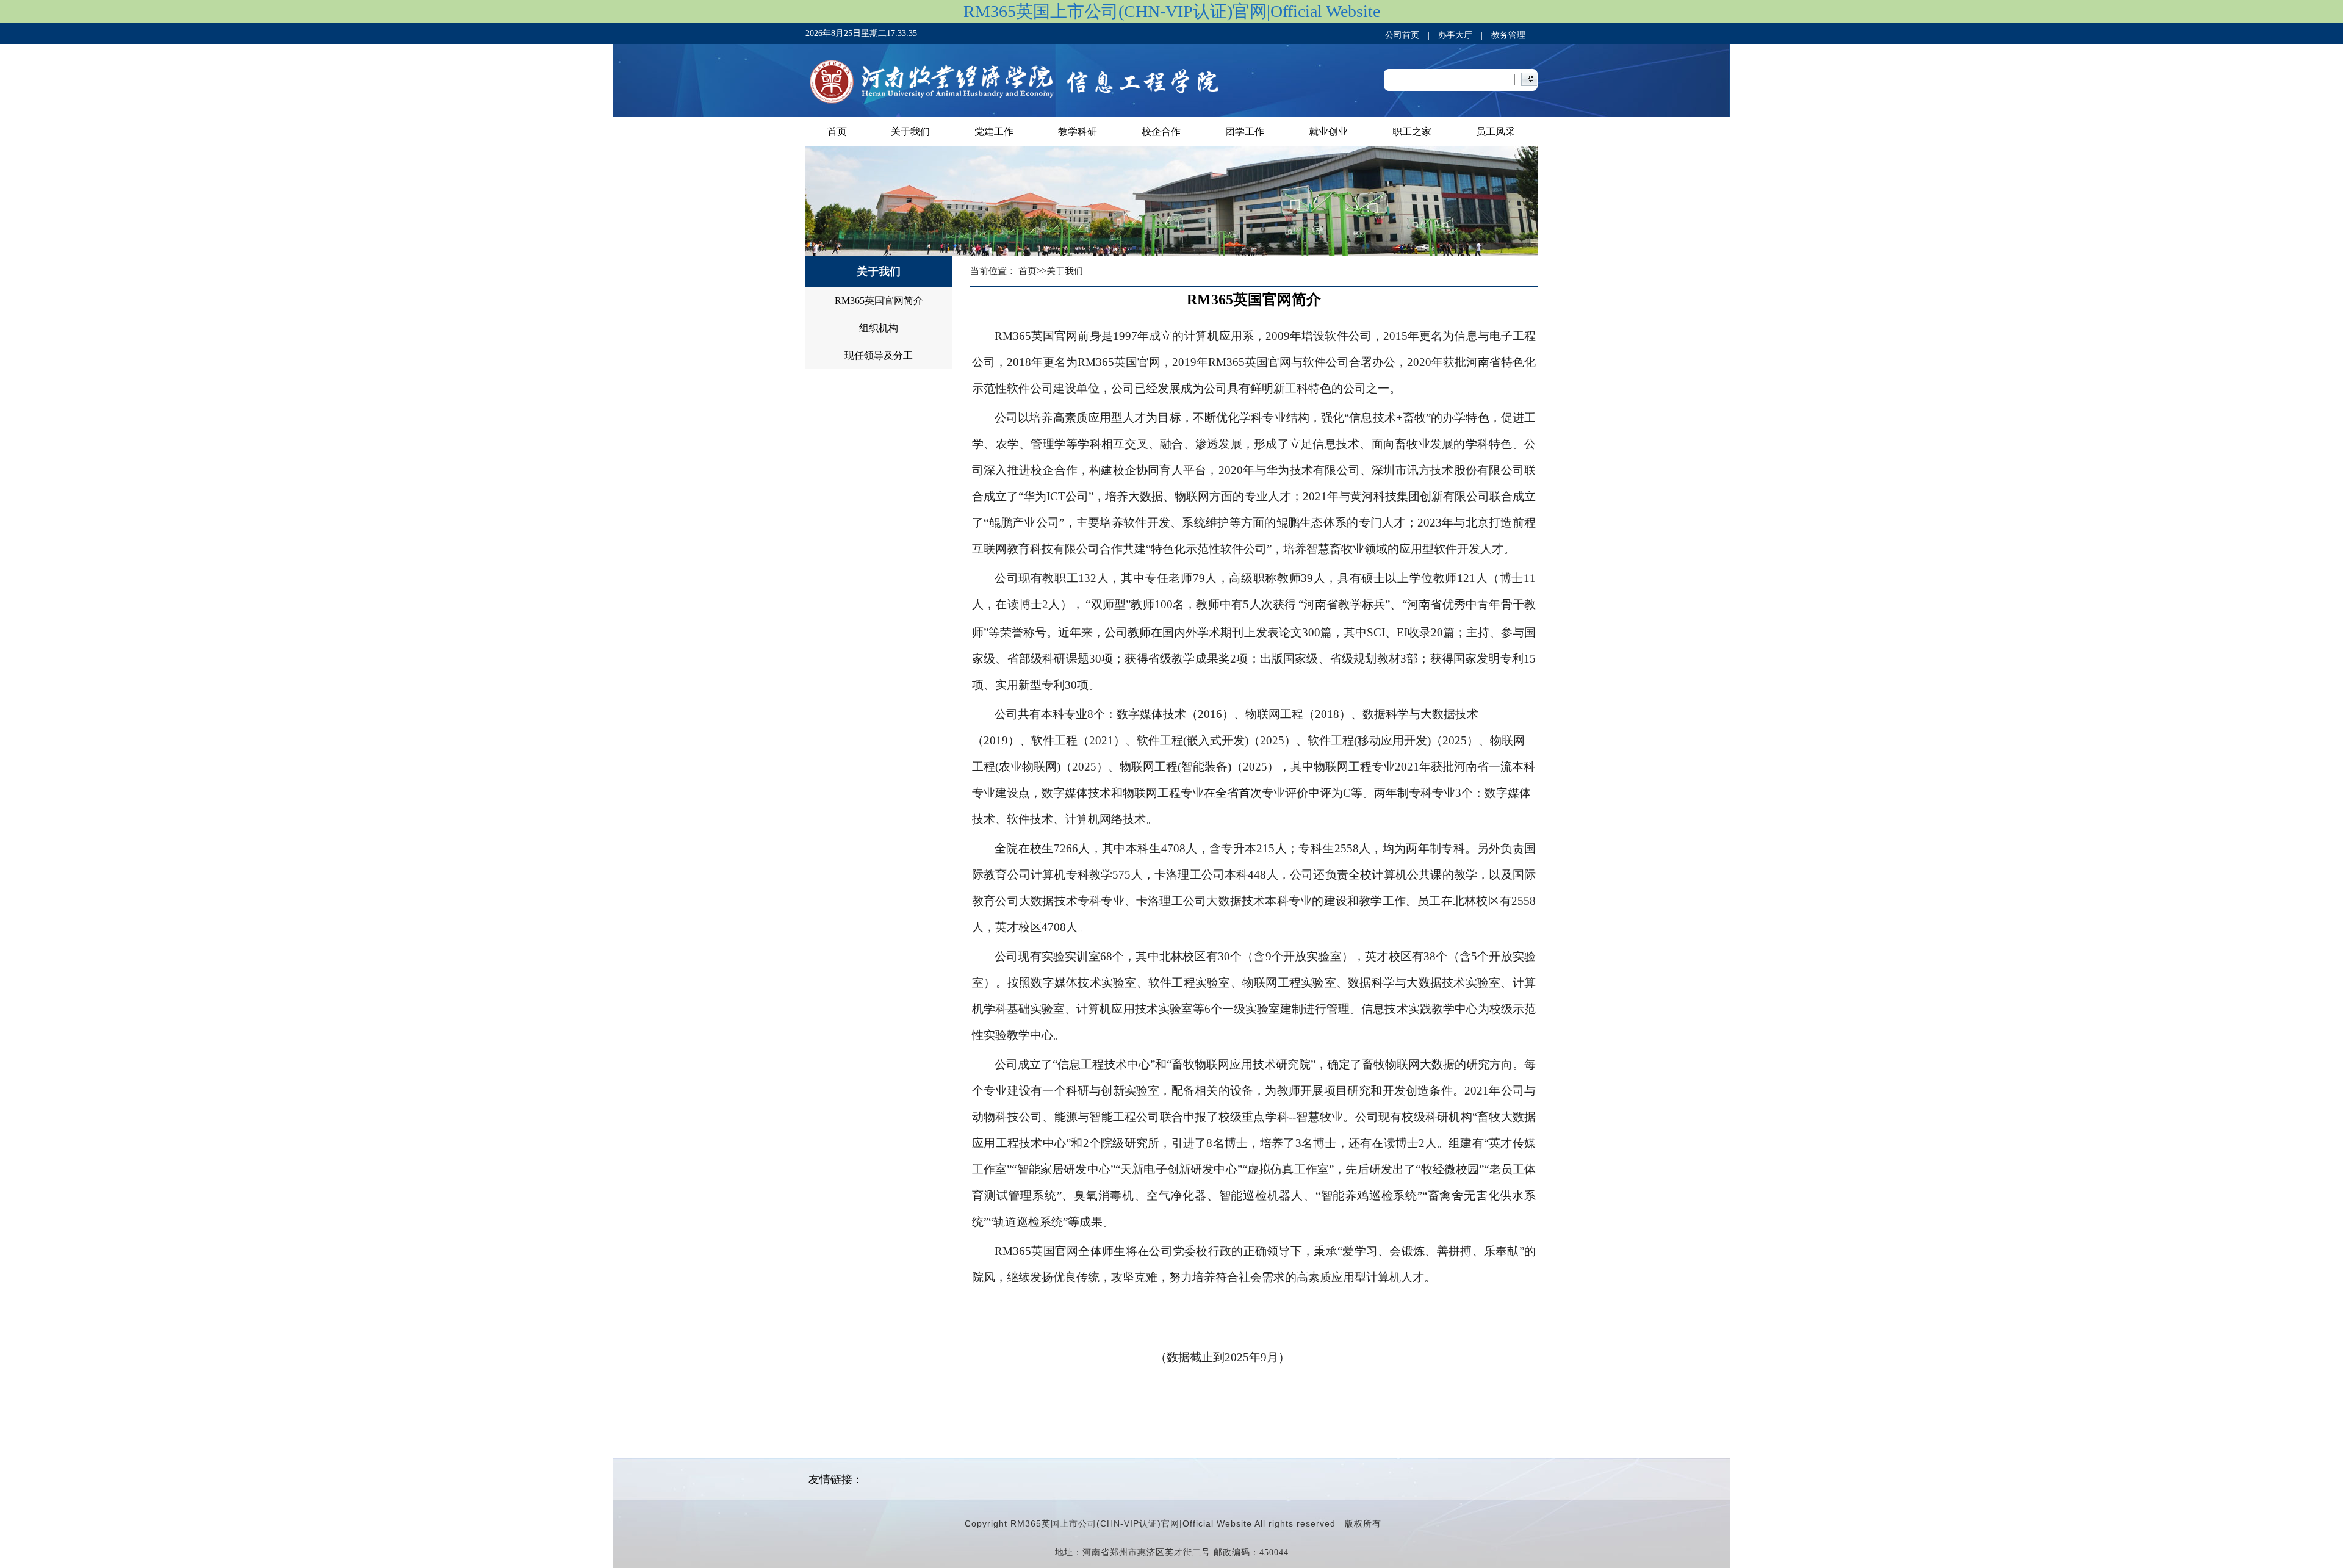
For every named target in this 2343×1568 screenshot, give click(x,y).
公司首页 (1402, 35)
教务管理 (1508, 35)
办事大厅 (1455, 35)
